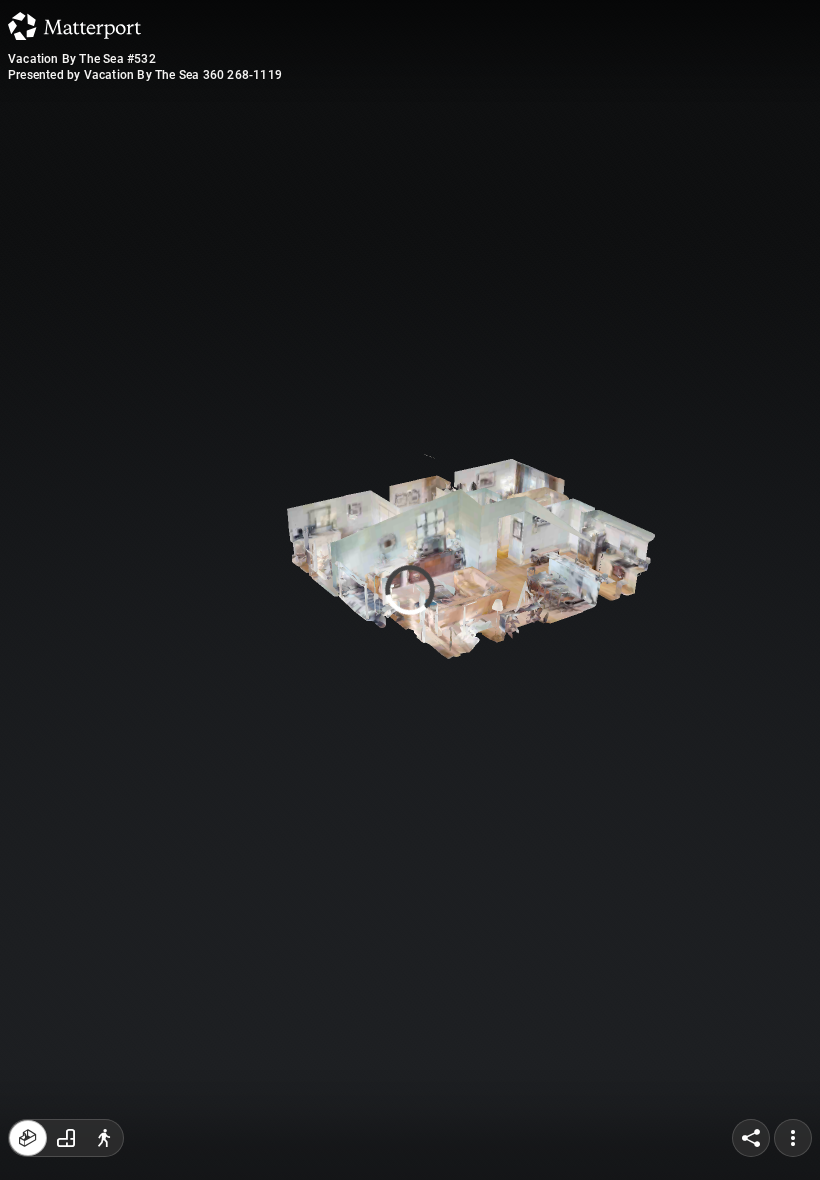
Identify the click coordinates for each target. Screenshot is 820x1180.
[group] (66, 1138)
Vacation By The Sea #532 (82, 59)
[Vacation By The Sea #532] (410, 590)
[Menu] (793, 1138)
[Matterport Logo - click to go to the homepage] (74, 26)
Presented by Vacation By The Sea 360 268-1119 (145, 75)
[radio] (28, 1138)
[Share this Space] (751, 1138)
